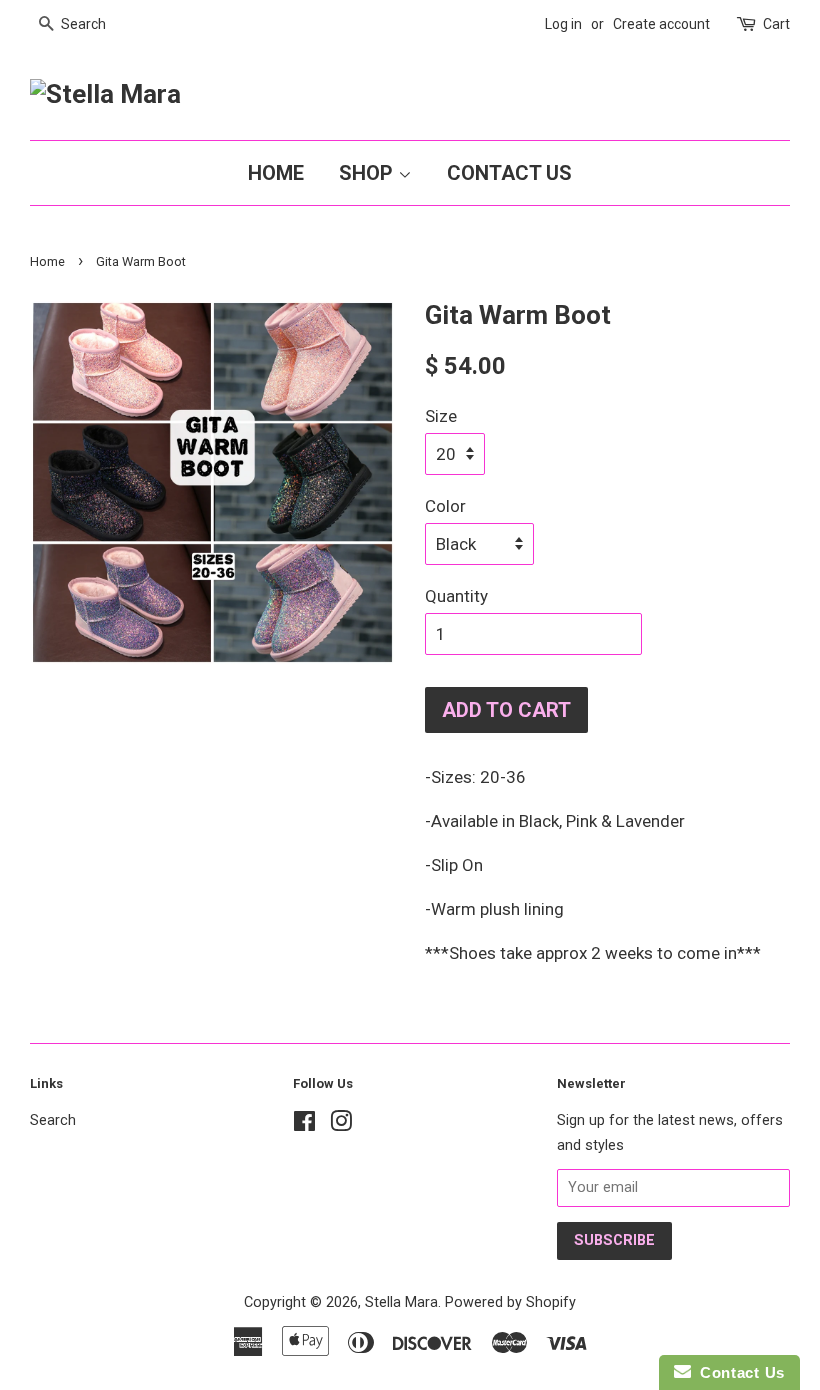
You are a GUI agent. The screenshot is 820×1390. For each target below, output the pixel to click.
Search (53, 1120)
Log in (563, 24)
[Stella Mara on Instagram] (341, 1125)
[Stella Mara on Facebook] (304, 1125)
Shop (368, 173)
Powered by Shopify (510, 1302)
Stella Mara (401, 1302)
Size (441, 416)
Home (276, 173)
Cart (776, 24)
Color (445, 506)
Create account (661, 24)
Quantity (456, 596)
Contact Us (509, 173)
